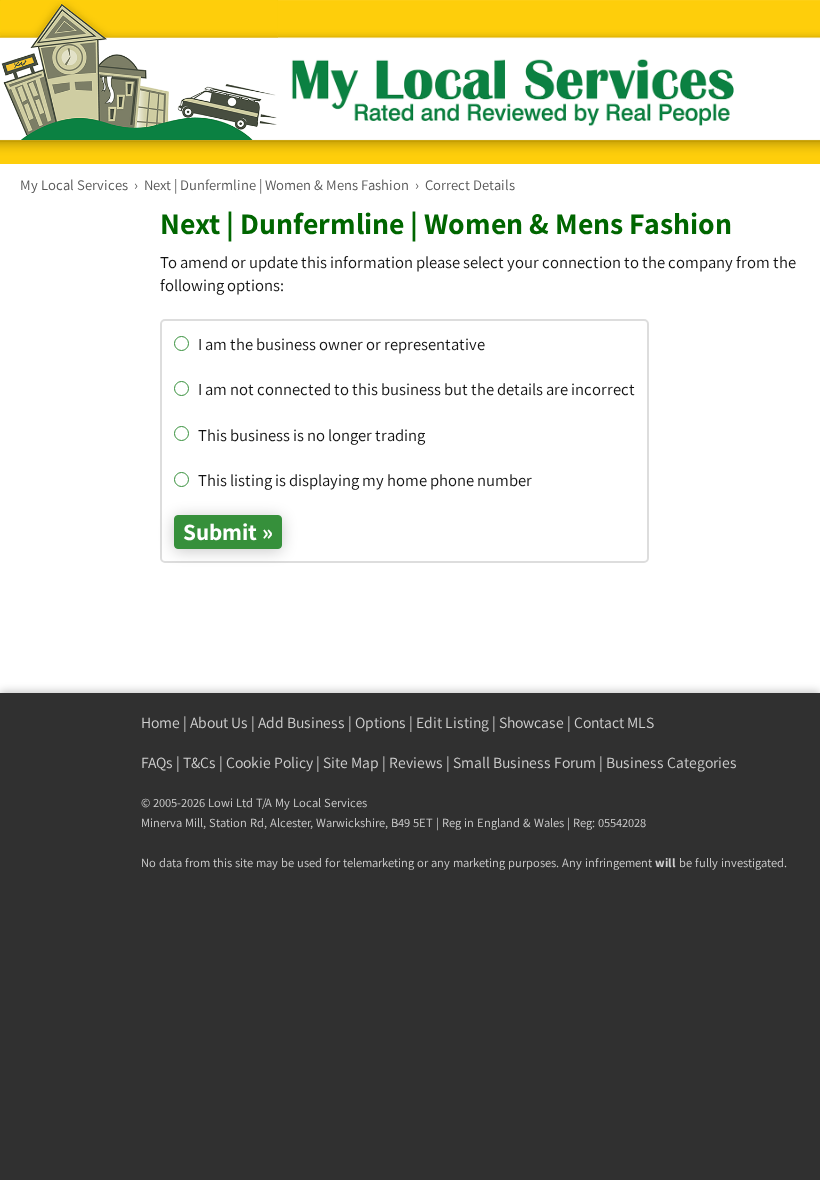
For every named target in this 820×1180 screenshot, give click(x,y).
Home (160, 722)
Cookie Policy (269, 762)
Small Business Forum (524, 762)
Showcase (531, 722)
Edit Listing (452, 722)
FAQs (157, 762)
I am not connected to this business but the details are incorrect (414, 389)
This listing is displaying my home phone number (363, 480)
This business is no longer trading (309, 435)
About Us (219, 722)
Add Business (301, 722)
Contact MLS (614, 722)
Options (380, 722)
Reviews (416, 762)
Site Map (351, 762)
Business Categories (671, 762)
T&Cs (199, 762)
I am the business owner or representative (339, 344)
